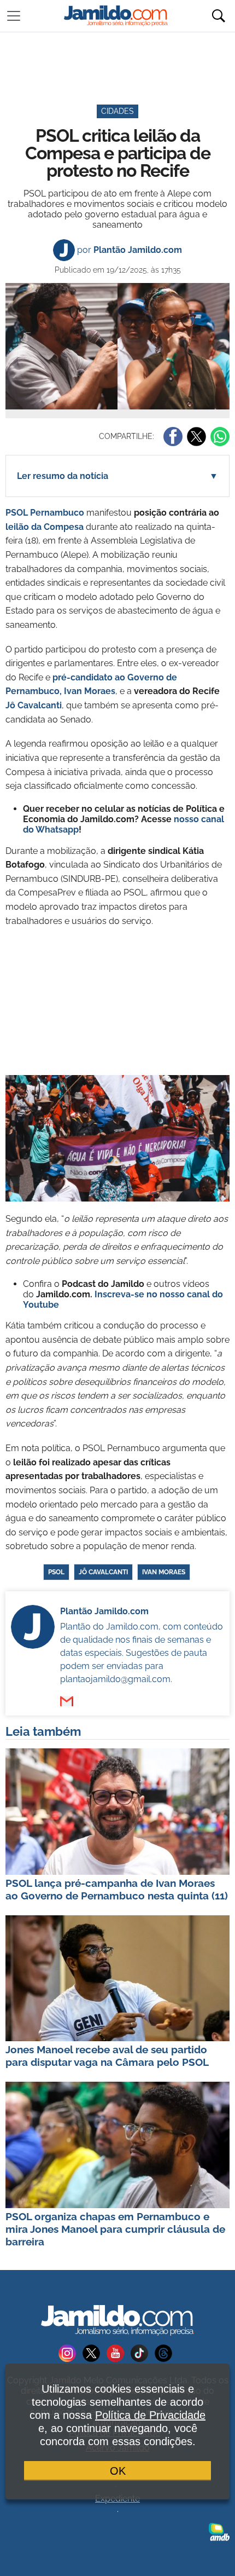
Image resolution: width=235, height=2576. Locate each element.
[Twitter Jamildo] (95, 2352)
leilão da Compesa (45, 527)
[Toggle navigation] (14, 16)
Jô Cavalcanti (34, 705)
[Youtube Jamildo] (119, 2352)
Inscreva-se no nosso (141, 1294)
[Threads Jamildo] (166, 2352)
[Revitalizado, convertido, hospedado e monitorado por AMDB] (219, 2531)
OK (118, 2471)
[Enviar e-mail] (67, 1701)
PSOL (56, 1572)
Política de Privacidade (150, 2415)
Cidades (117, 111)
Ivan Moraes (164, 1572)
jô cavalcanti (103, 1572)
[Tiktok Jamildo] (143, 2352)
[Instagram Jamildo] (70, 2352)
